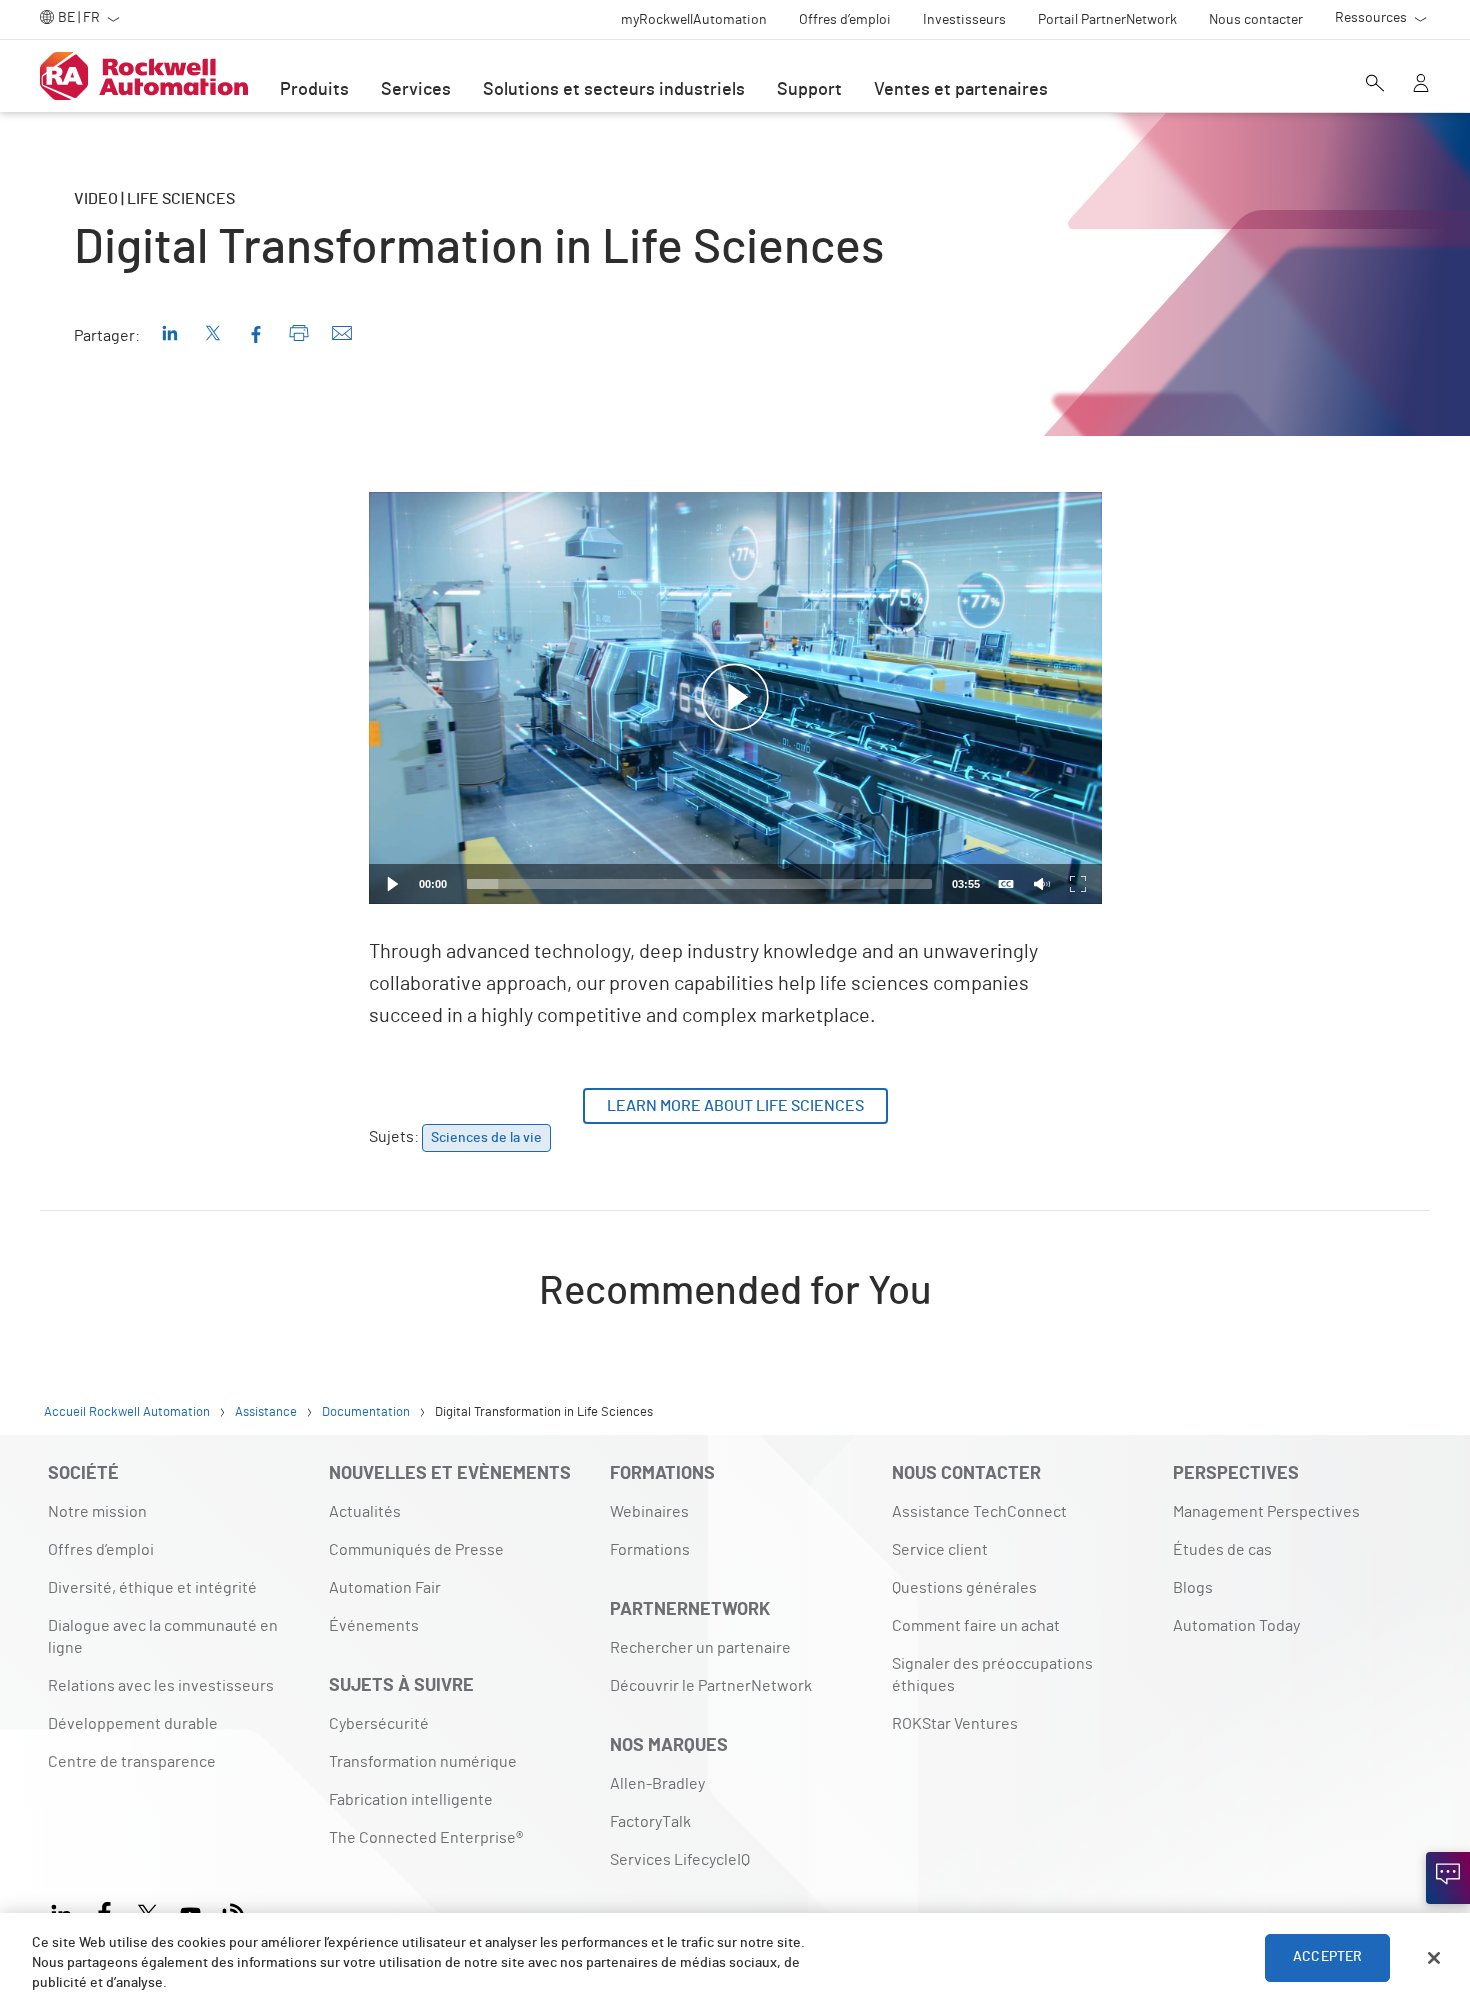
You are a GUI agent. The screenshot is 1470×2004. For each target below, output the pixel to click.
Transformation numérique (423, 1762)
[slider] (699, 884)
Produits (314, 90)
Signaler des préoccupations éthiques (992, 1675)
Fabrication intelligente (411, 1800)
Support (809, 90)
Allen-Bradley (657, 1784)
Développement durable (133, 1724)
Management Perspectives (1266, 1512)
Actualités (365, 1512)
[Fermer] (1434, 1958)
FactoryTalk (650, 1822)
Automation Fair (385, 1588)
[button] (735, 698)
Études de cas (1222, 1550)
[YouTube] (190, 1911)
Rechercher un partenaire (700, 1648)
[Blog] (233, 1911)
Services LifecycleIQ (680, 1860)
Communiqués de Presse (416, 1550)
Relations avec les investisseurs (161, 1686)
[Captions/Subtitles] (1006, 884)
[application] (735, 698)
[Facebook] (104, 1911)
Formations (650, 1550)
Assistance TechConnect (979, 1512)
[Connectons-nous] (1448, 1878)
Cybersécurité (379, 1724)
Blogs (1193, 1588)
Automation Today (1236, 1626)
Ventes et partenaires (961, 90)
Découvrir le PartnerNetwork (711, 1686)
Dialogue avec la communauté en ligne (163, 1637)
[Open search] (1375, 85)
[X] (147, 1911)
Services (416, 90)
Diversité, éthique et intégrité (152, 1588)
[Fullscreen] (1078, 884)
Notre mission (97, 1512)
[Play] (393, 884)
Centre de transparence (132, 1762)
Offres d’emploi (101, 1550)
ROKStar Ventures (955, 1724)
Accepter (1327, 1958)
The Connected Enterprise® (426, 1838)
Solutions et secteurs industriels (614, 90)
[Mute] (1042, 884)
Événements (374, 1626)
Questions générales (964, 1588)
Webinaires (649, 1512)
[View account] (1421, 85)
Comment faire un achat (976, 1626)
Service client (940, 1550)
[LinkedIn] (65, 1911)
